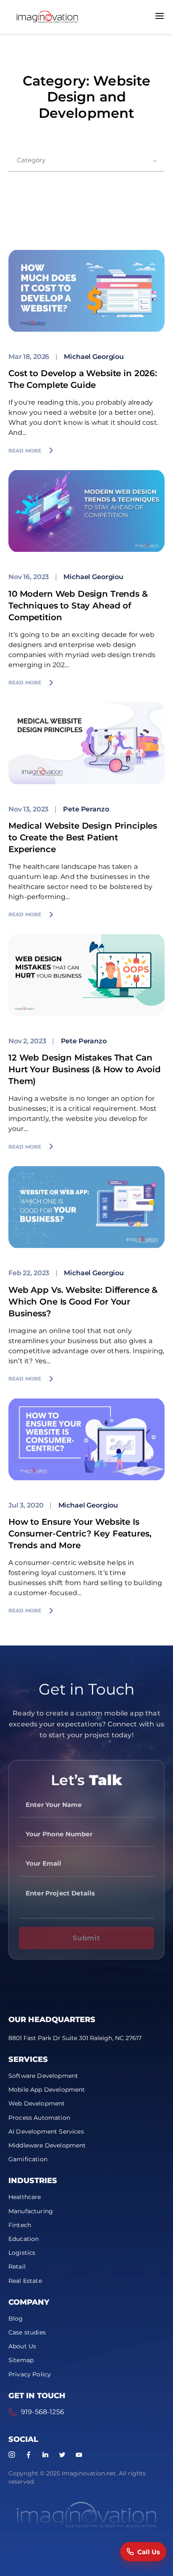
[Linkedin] (45, 2455)
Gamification (28, 2159)
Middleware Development (47, 2145)
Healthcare (25, 2197)
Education (24, 2239)
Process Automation (39, 2118)
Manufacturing (31, 2211)
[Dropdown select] (86, 160)
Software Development (43, 2076)
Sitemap (21, 2360)
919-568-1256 (43, 2412)
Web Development (37, 2103)
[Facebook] (29, 2455)
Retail (17, 2267)
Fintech (20, 2225)
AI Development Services (46, 2132)
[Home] (47, 17)
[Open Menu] (160, 17)
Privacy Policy (30, 2374)
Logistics (22, 2253)
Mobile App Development (47, 2090)
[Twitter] (62, 2455)
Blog (16, 2319)
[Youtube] (79, 2455)
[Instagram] (12, 2455)
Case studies (27, 2332)
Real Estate (25, 2281)
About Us (22, 2346)
